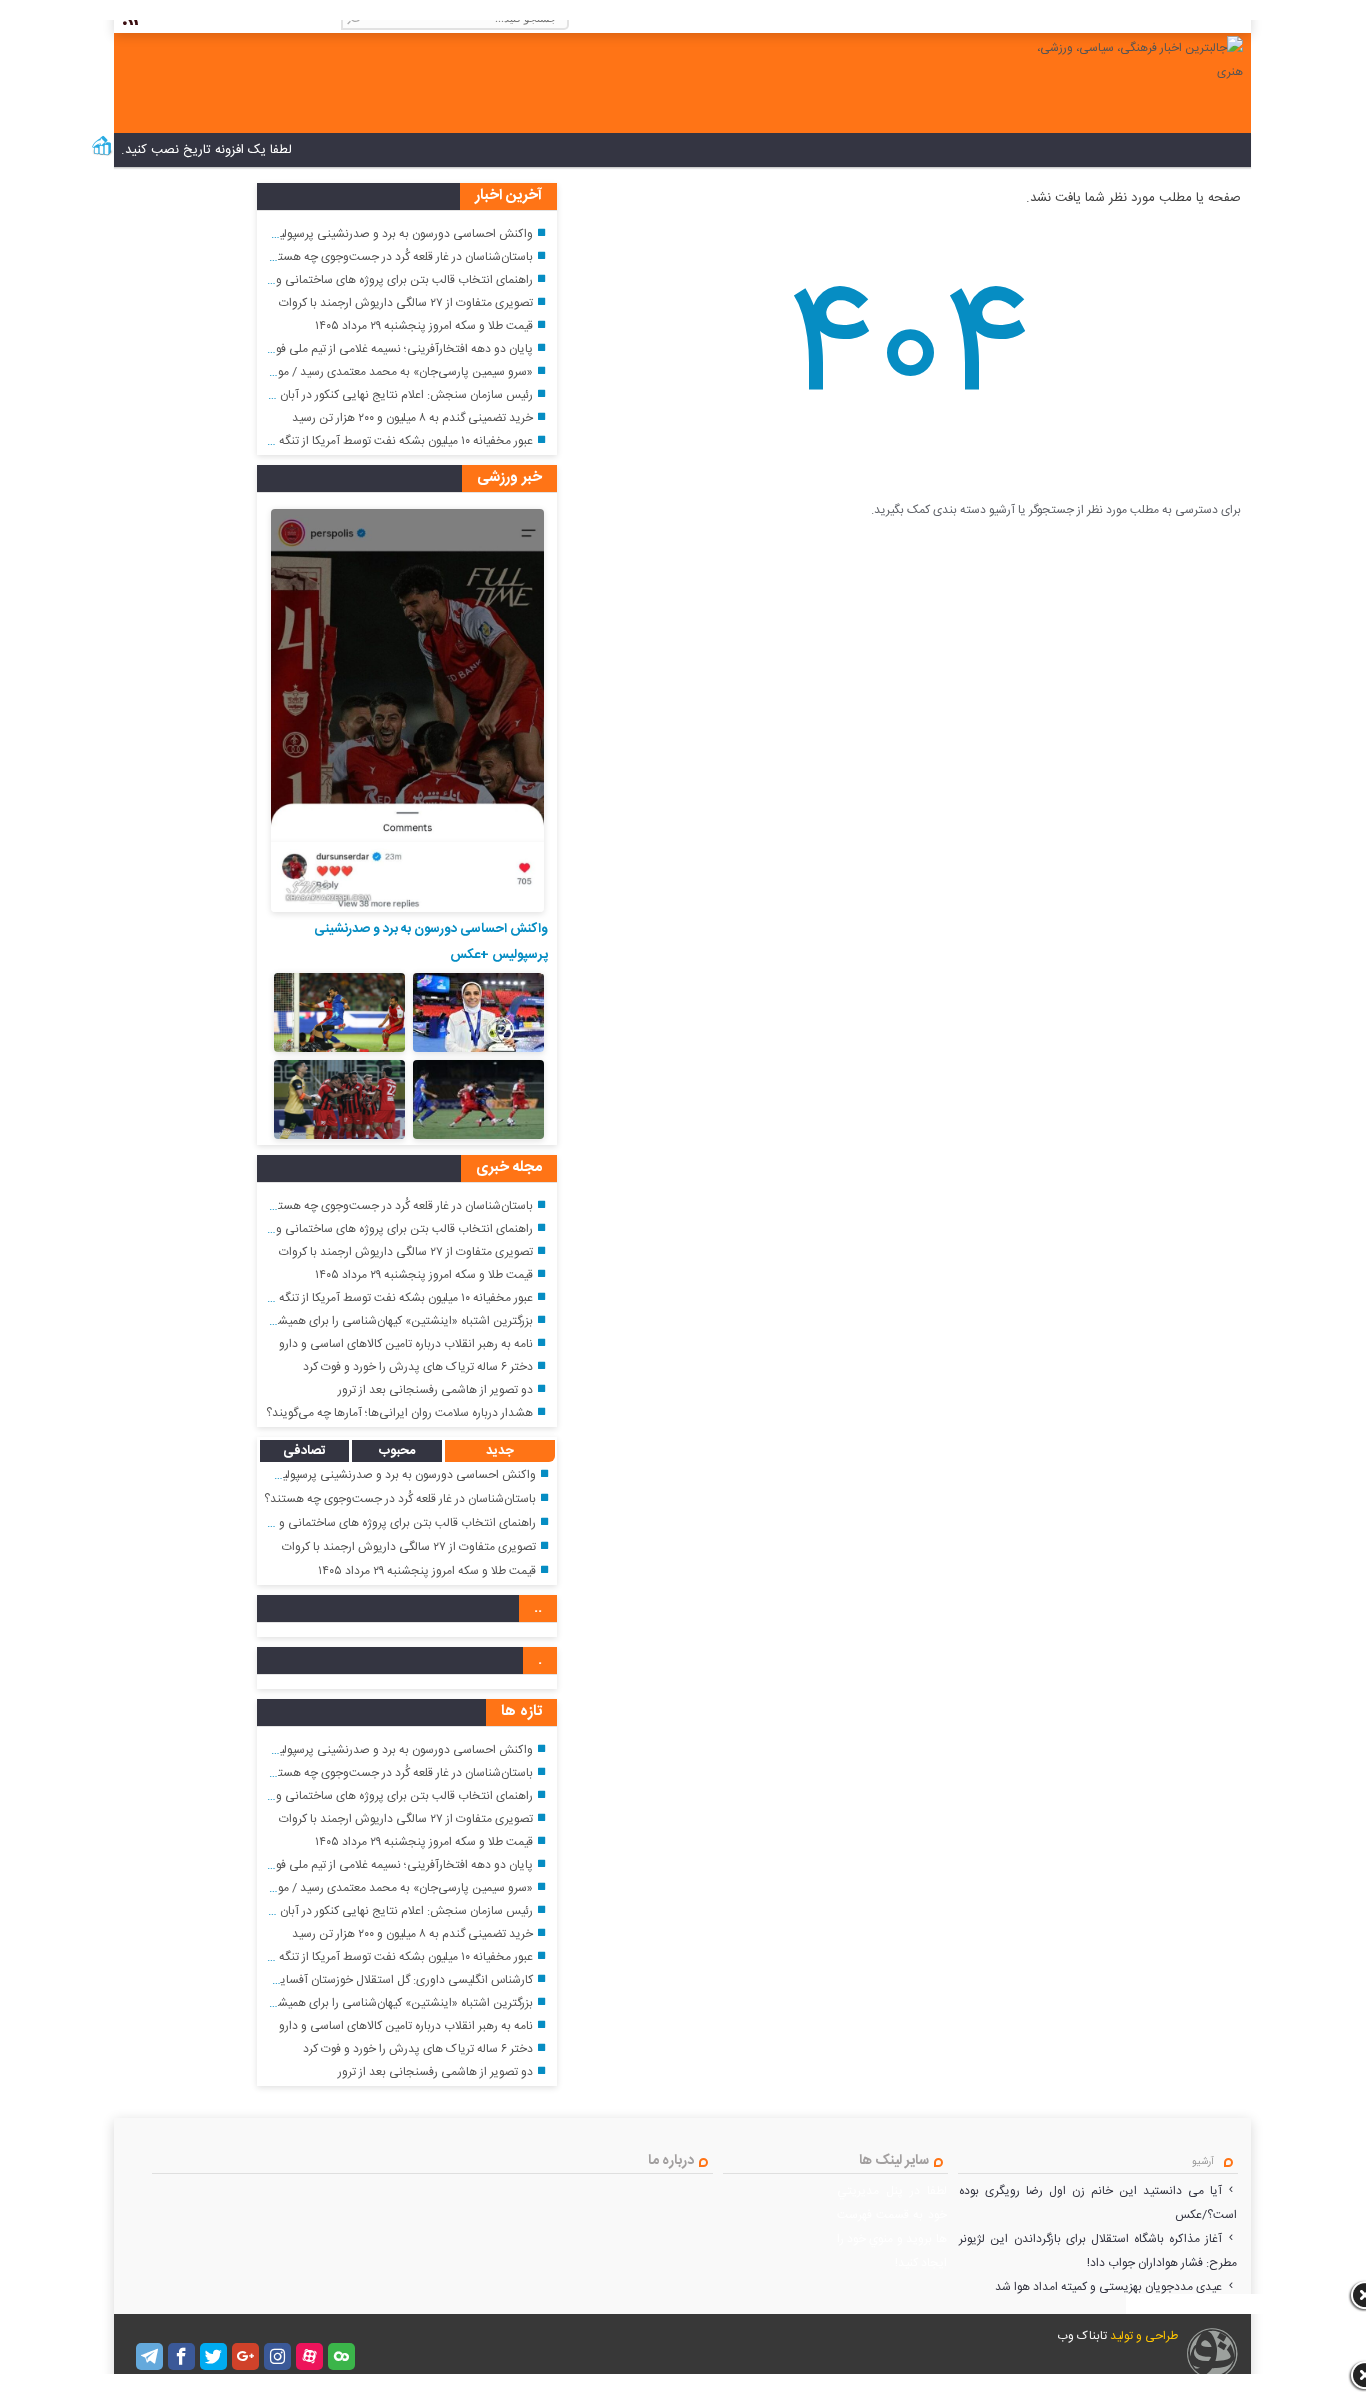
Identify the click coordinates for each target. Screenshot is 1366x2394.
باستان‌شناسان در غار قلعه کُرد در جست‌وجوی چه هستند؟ (397, 257)
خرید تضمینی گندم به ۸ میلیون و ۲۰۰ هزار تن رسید (412, 418)
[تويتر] (213, 2356)
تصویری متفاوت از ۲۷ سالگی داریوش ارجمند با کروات (406, 303)
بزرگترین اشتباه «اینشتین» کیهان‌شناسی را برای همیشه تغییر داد (380, 1321)
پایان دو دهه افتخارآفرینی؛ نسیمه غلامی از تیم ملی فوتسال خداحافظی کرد (355, 349)
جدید (500, 1451)
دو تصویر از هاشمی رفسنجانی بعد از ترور (435, 1390)
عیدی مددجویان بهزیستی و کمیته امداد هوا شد (1108, 2287)
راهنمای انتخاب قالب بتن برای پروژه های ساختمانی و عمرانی (386, 280)
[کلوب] (341, 2356)
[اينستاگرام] (277, 2356)
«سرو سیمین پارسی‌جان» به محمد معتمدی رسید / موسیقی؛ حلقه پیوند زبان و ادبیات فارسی (313, 372)
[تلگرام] (149, 2356)
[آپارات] (309, 2356)
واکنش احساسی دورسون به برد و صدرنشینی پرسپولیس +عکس (380, 234)
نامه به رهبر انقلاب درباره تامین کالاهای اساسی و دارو (406, 1344)
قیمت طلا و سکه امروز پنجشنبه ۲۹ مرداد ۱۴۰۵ (424, 326)
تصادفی (304, 1451)
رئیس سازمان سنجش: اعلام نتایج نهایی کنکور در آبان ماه (398, 395)
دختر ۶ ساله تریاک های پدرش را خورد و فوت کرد (418, 1367)
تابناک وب (1082, 2336)
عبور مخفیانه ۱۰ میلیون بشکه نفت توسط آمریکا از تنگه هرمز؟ (390, 441)
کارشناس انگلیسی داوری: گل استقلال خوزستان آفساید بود (394, 1980)
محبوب (397, 1451)
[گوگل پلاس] (245, 2356)
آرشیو (1203, 2162)
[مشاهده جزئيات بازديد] (102, 154)
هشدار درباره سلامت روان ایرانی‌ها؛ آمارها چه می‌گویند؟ (399, 1413)
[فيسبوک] (181, 2356)
